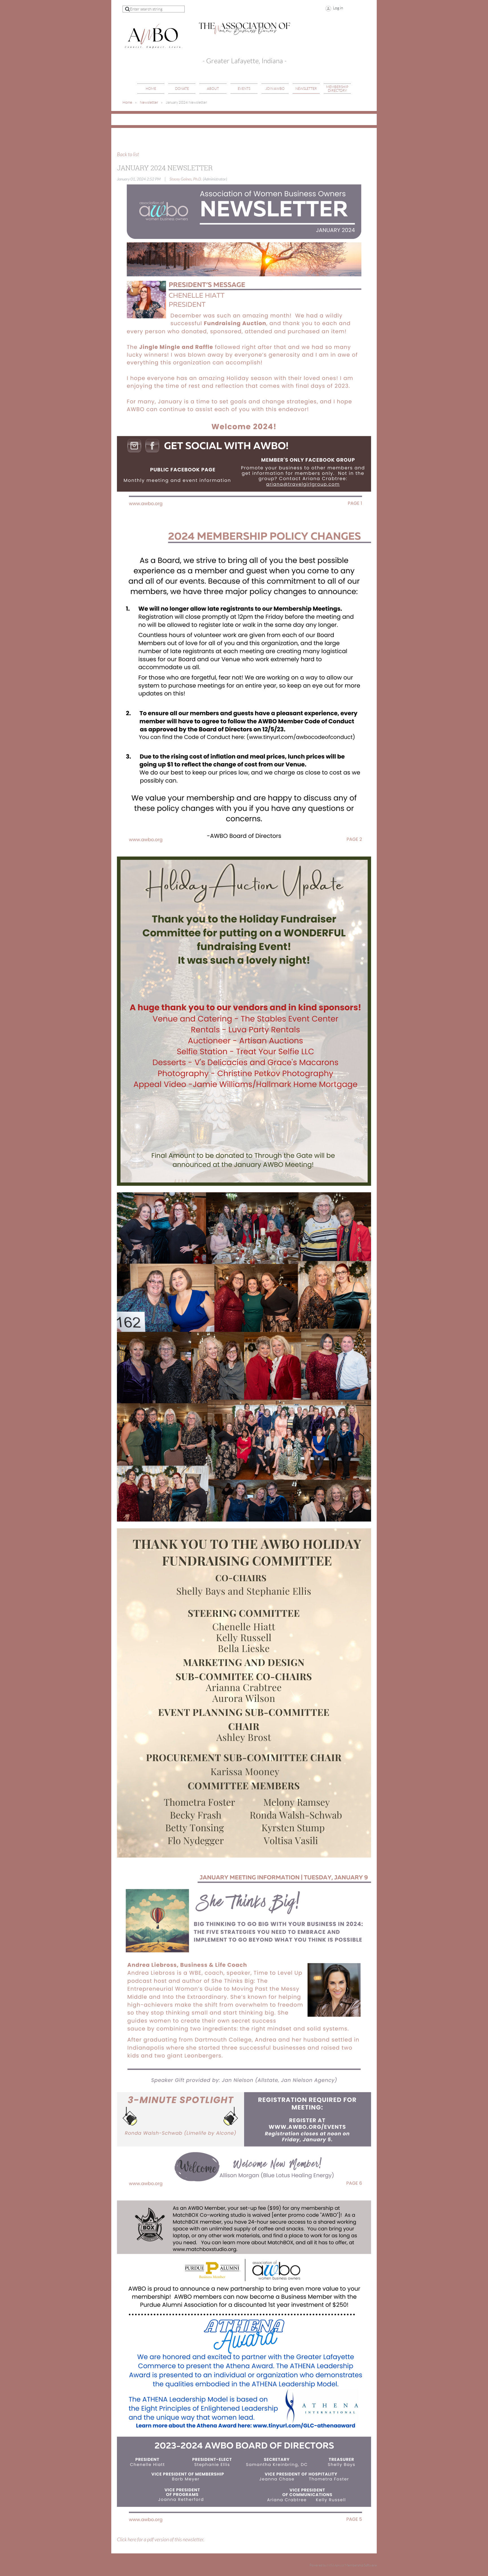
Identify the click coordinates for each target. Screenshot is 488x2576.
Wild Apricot (336, 2565)
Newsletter (149, 102)
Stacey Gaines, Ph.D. (186, 179)
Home (127, 102)
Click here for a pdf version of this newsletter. (161, 2540)
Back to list (128, 155)
